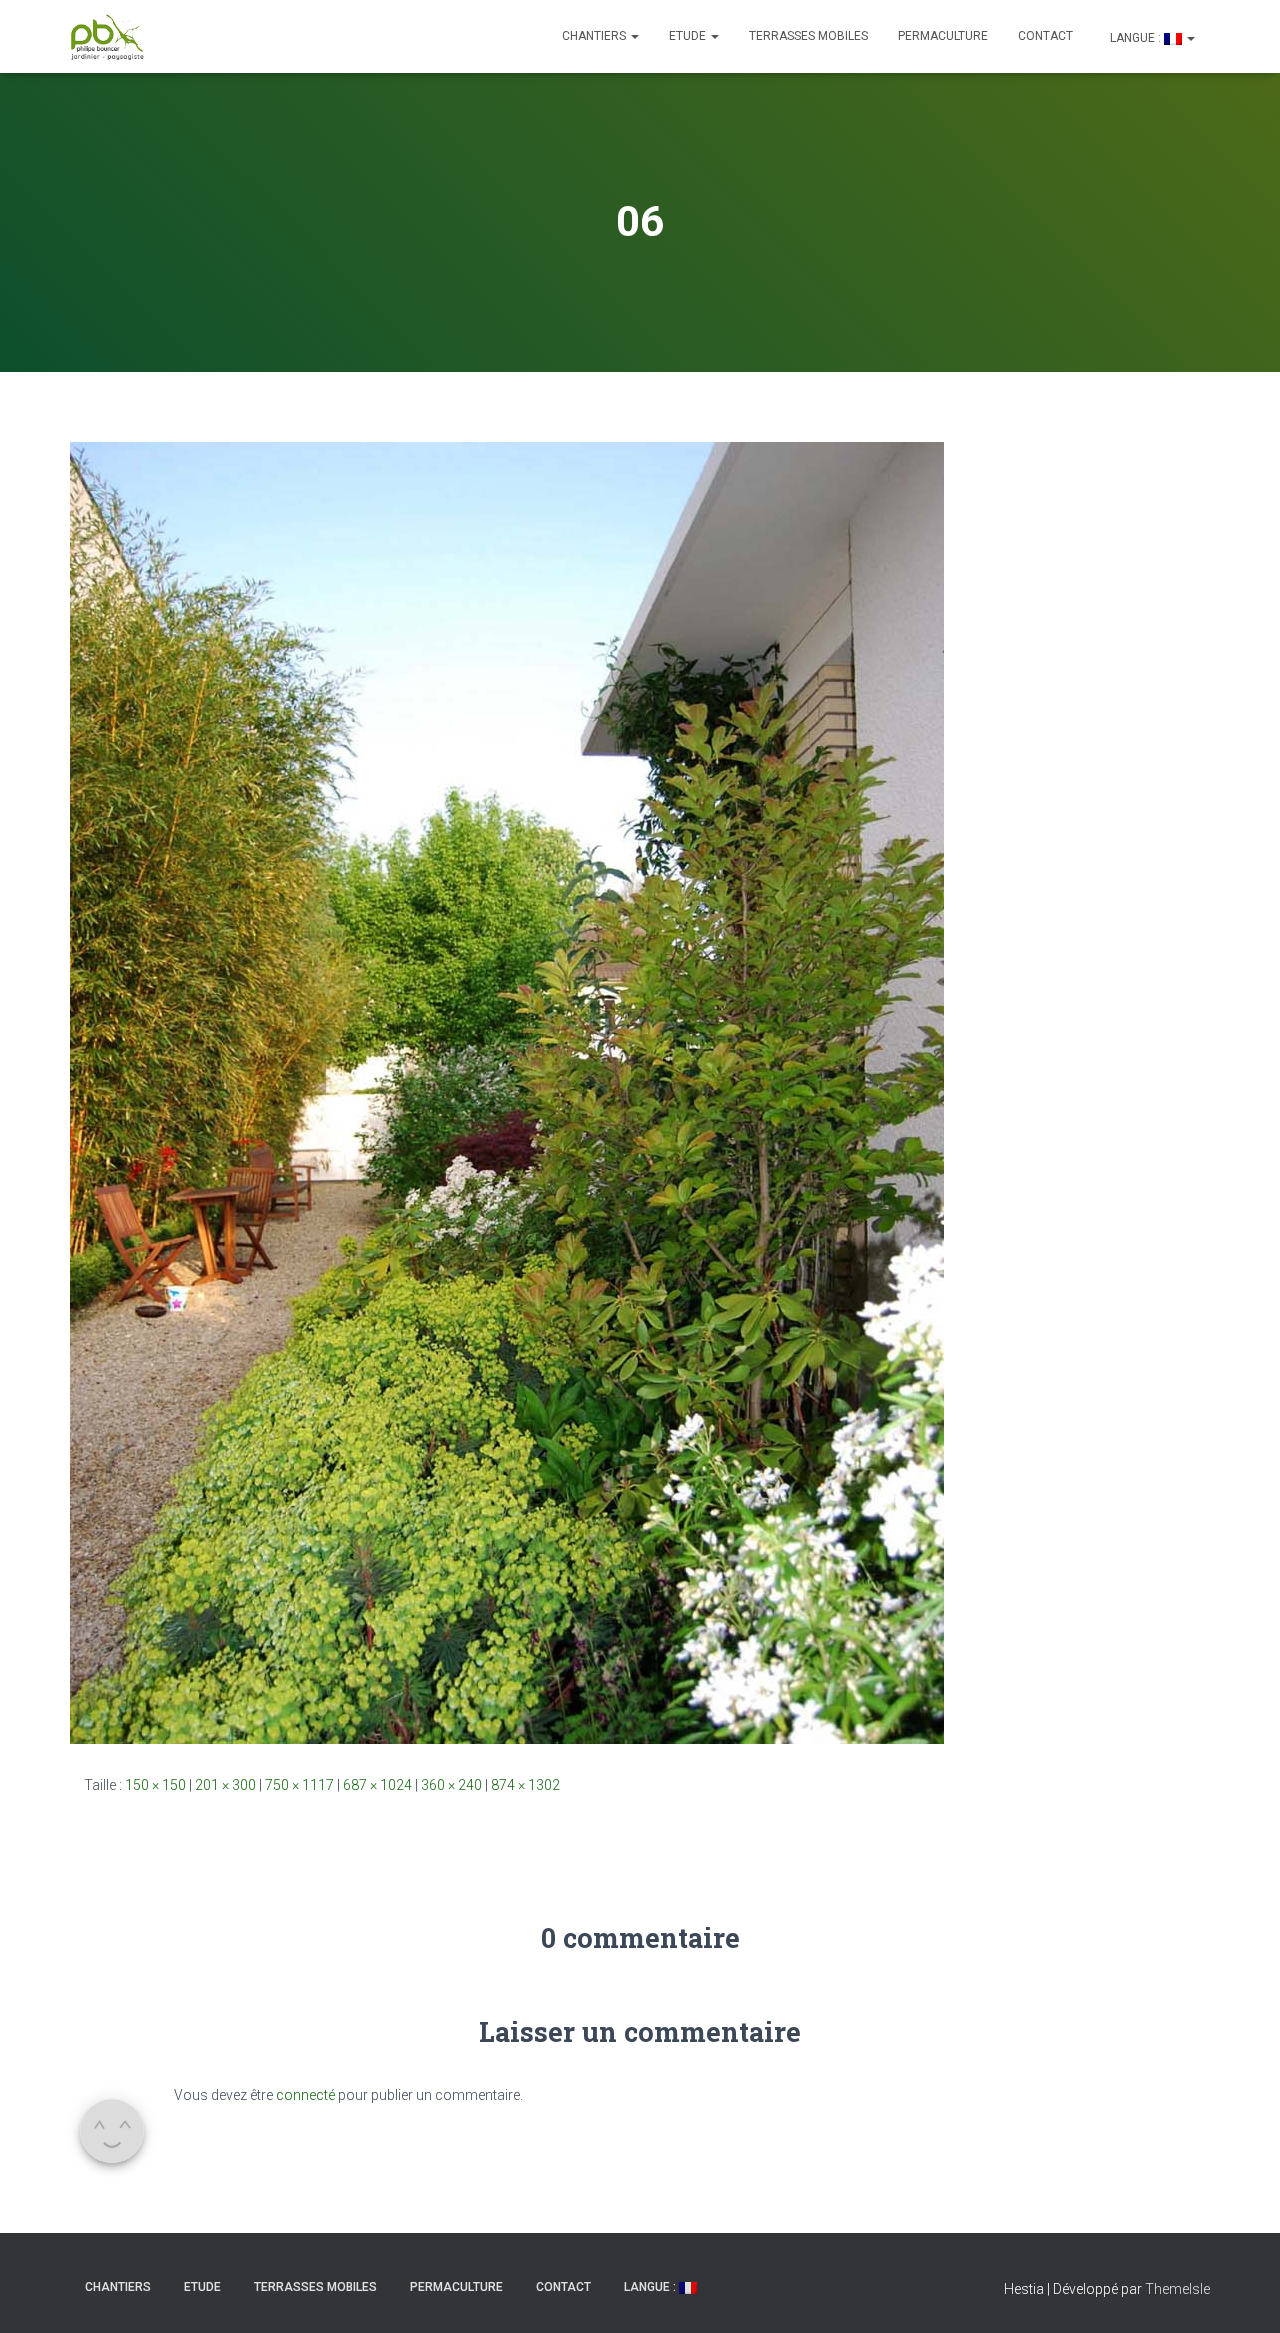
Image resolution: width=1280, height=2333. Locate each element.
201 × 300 (225, 1785)
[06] (507, 1092)
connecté (305, 2095)
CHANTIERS (595, 36)
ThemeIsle (1177, 2289)
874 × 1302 (525, 1785)
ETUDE (689, 36)
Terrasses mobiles (808, 36)
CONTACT (1045, 36)
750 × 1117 (299, 1785)
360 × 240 (451, 1785)
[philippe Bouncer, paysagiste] (107, 37)
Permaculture (943, 36)
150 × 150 (155, 1785)
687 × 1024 (377, 1785)
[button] (634, 36)
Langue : (1135, 38)
